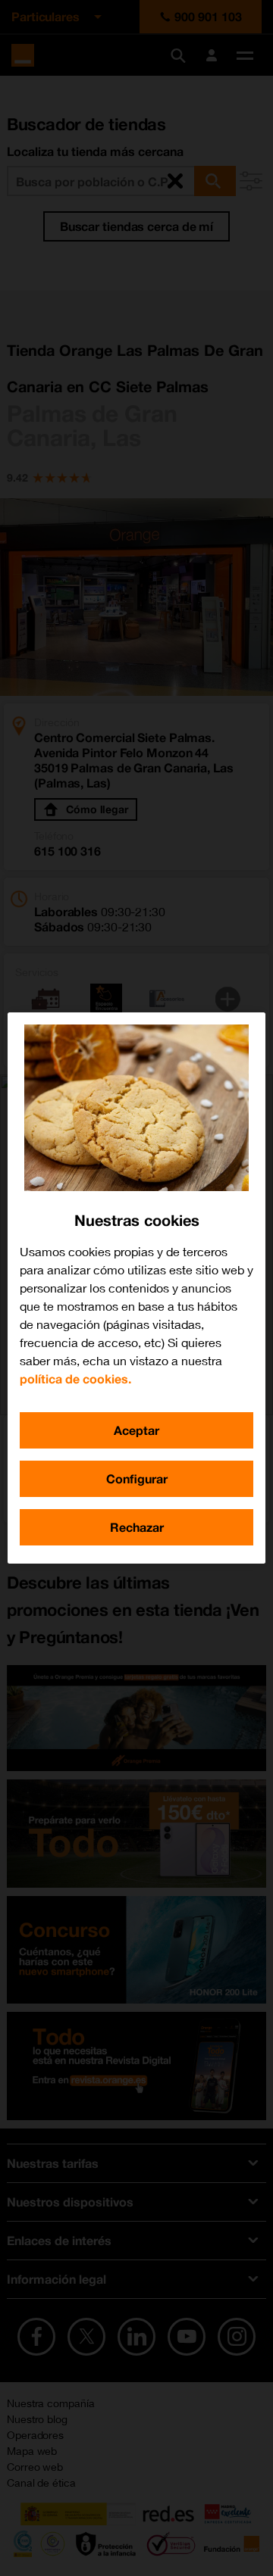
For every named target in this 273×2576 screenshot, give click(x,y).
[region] (136, 1288)
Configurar (137, 1478)
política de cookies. (75, 1378)
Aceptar (136, 1430)
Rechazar (137, 1527)
